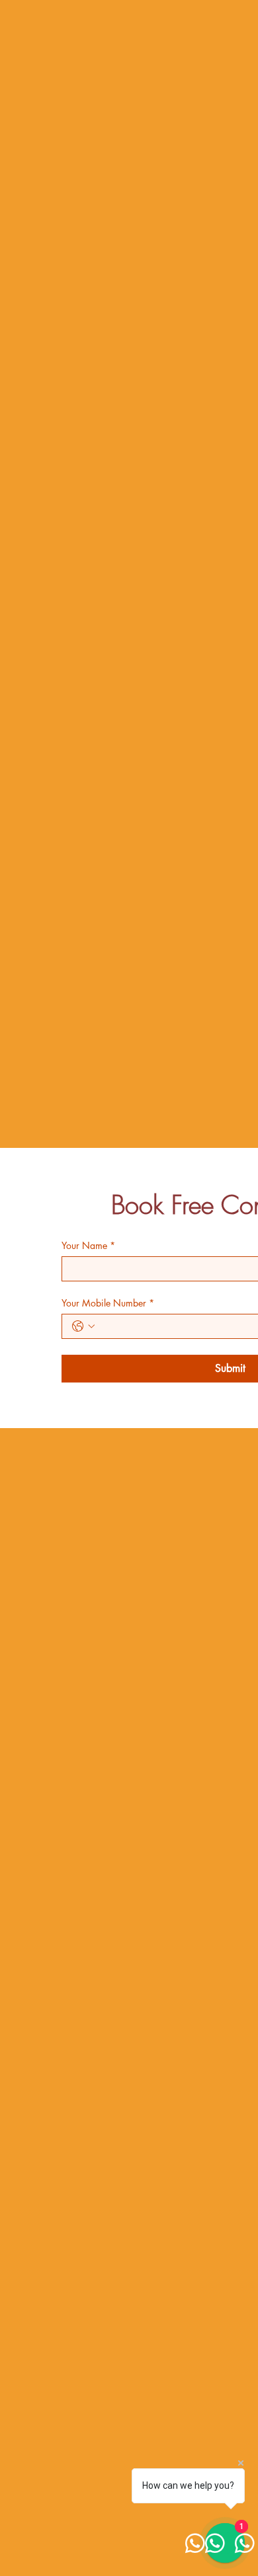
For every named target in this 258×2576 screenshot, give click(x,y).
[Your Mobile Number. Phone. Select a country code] (83, 1326)
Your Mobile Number (108, 1303)
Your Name (88, 1245)
